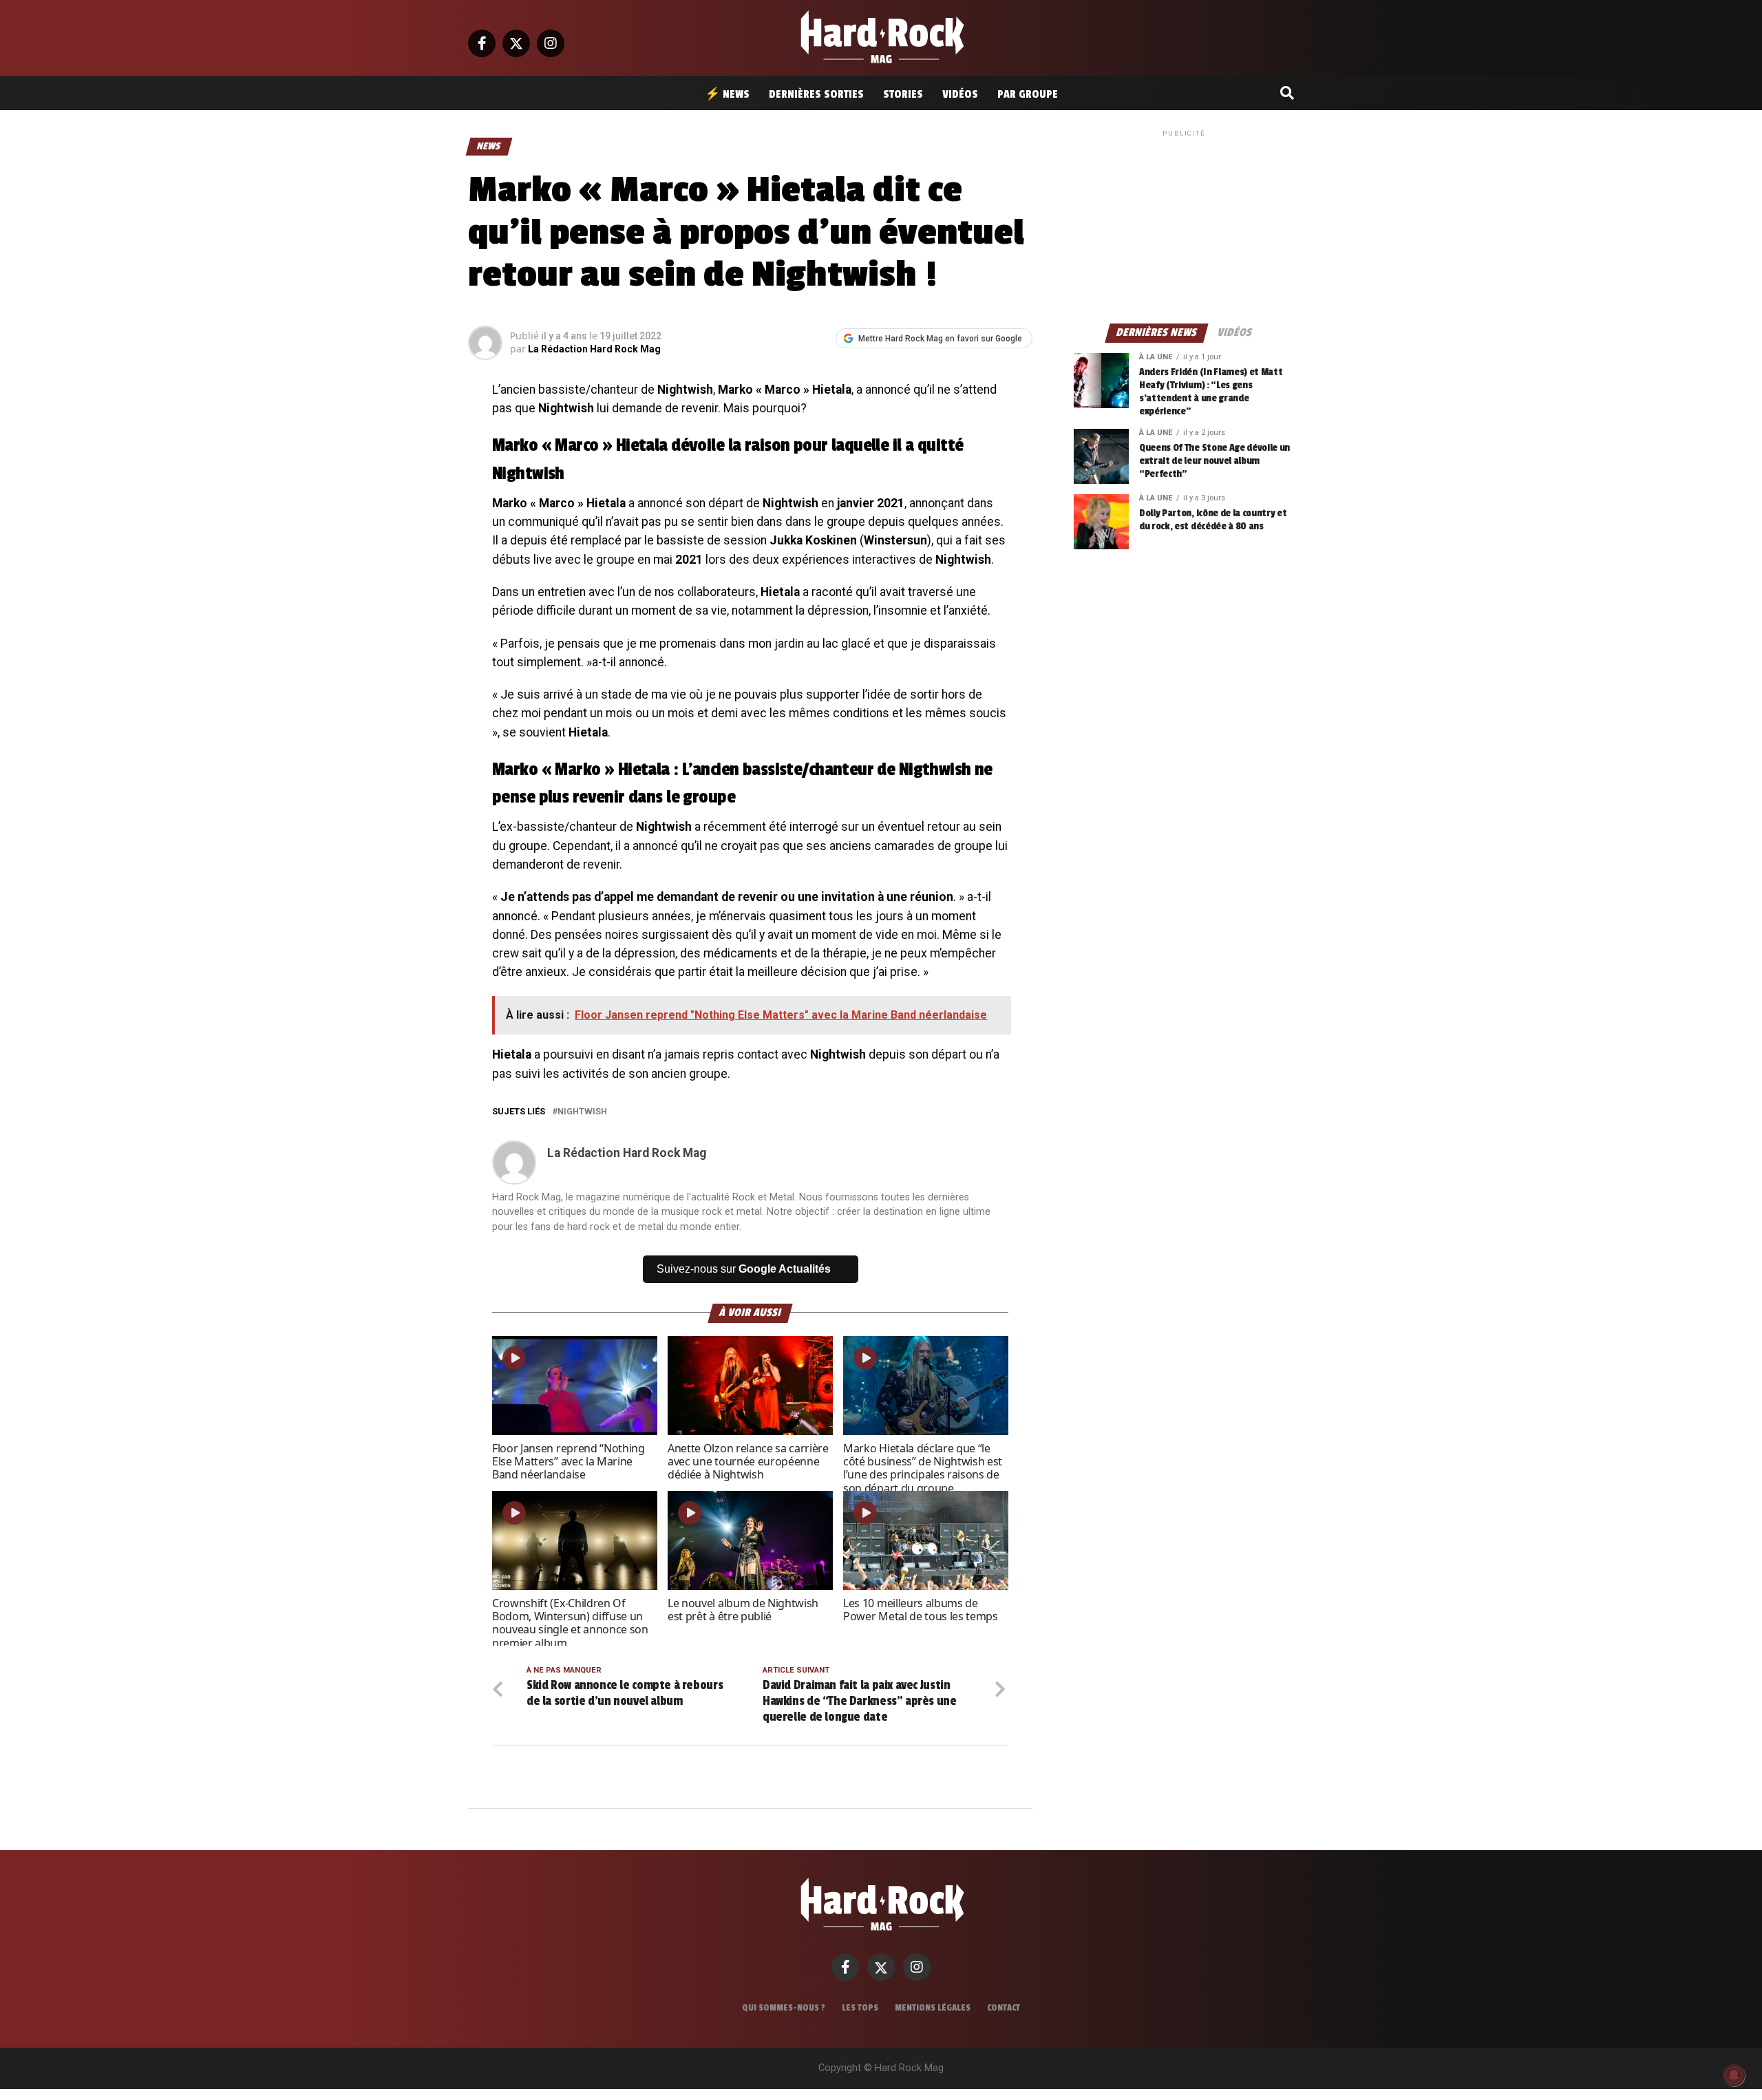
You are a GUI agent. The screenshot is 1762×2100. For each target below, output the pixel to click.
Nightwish (582, 1112)
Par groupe (1028, 94)
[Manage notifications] (1734, 2075)
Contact (1004, 2008)
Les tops (860, 2008)
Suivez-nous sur (744, 1269)
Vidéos (960, 94)
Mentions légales (933, 2008)
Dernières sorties (816, 94)
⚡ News (727, 94)
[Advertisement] (1184, 226)
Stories (903, 94)
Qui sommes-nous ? (784, 2008)
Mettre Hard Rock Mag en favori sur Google (940, 339)
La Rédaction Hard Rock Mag (594, 349)
